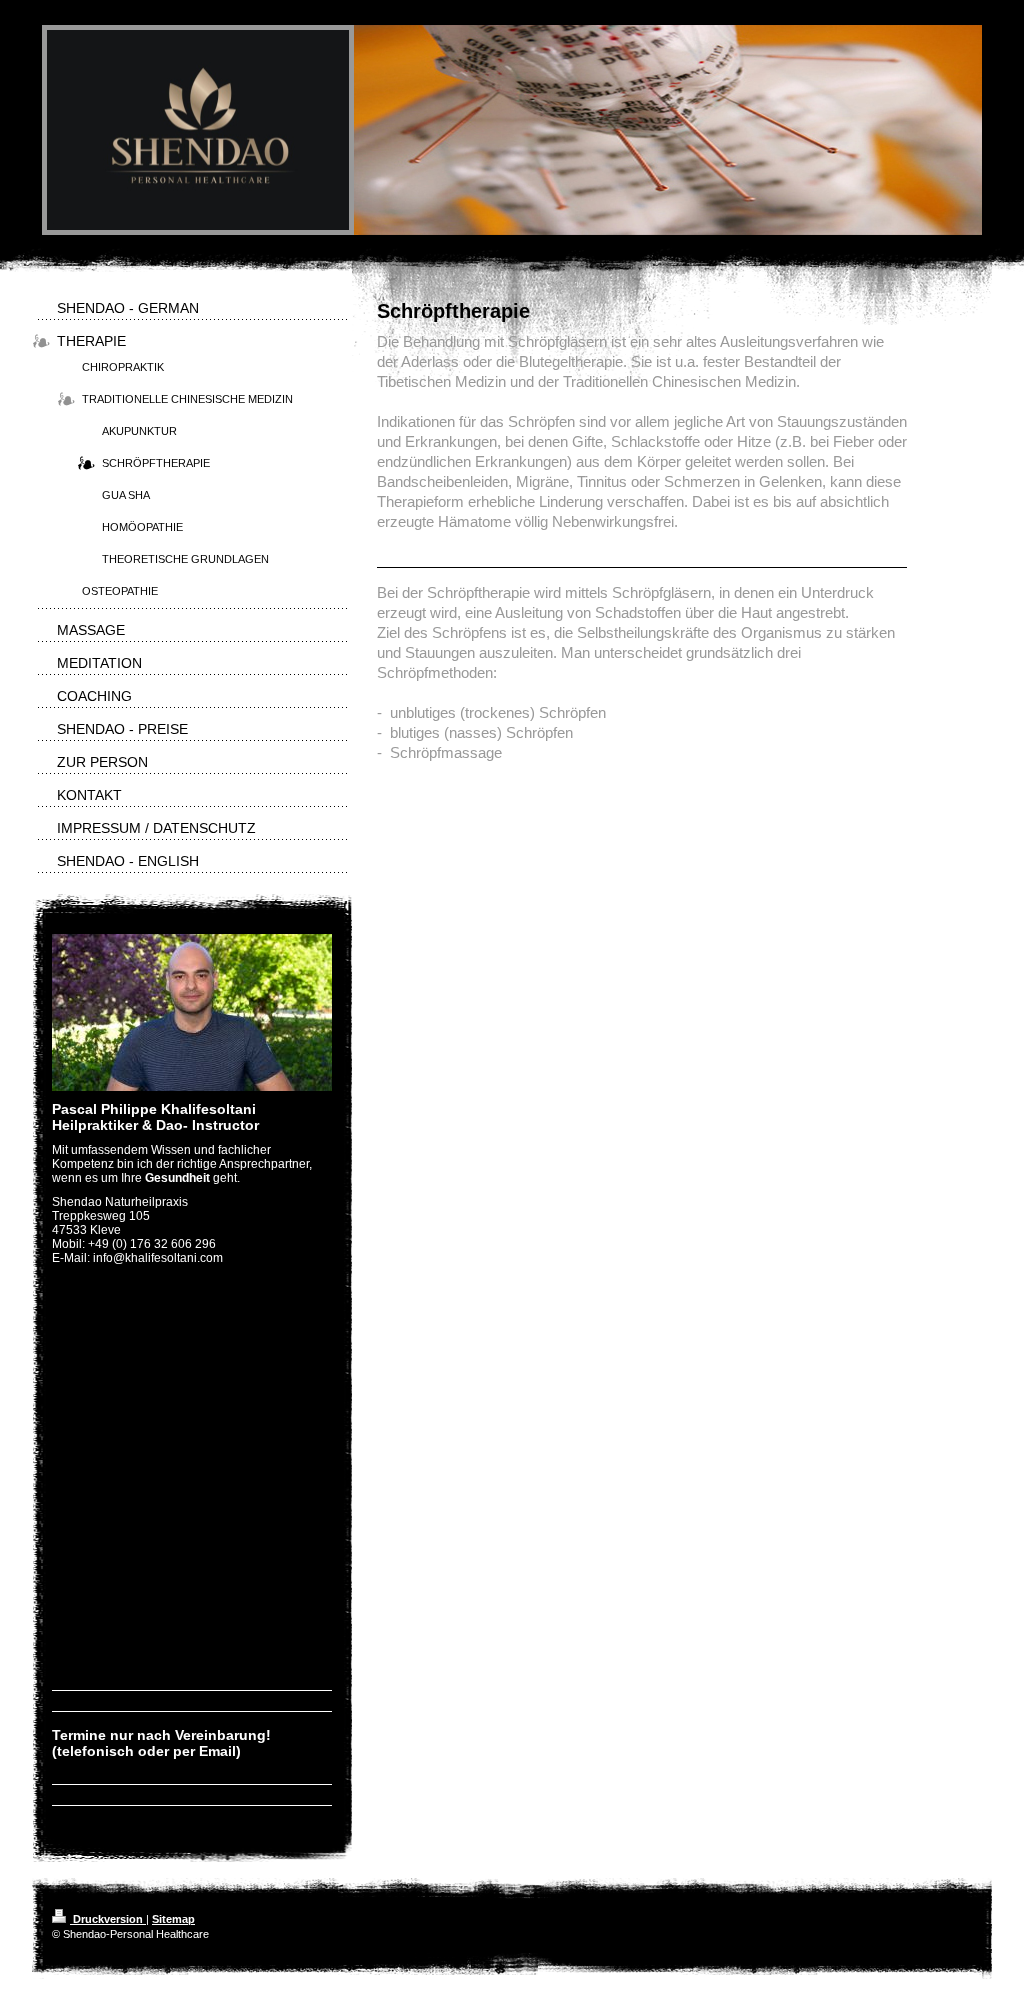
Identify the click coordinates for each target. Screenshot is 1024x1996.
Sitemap (173, 1919)
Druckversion (108, 1919)
